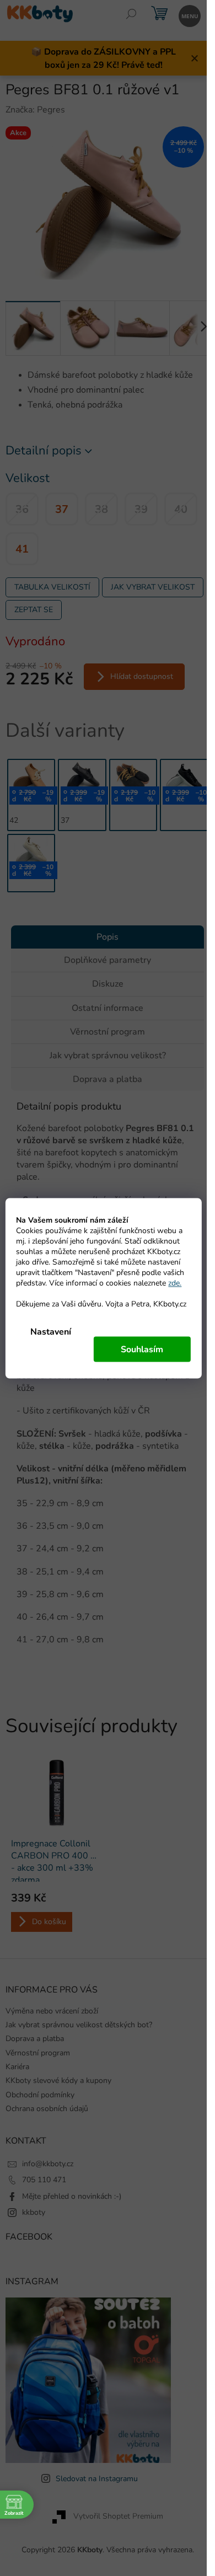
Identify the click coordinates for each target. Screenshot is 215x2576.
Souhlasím (142, 1349)
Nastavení (51, 1331)
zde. (175, 1282)
